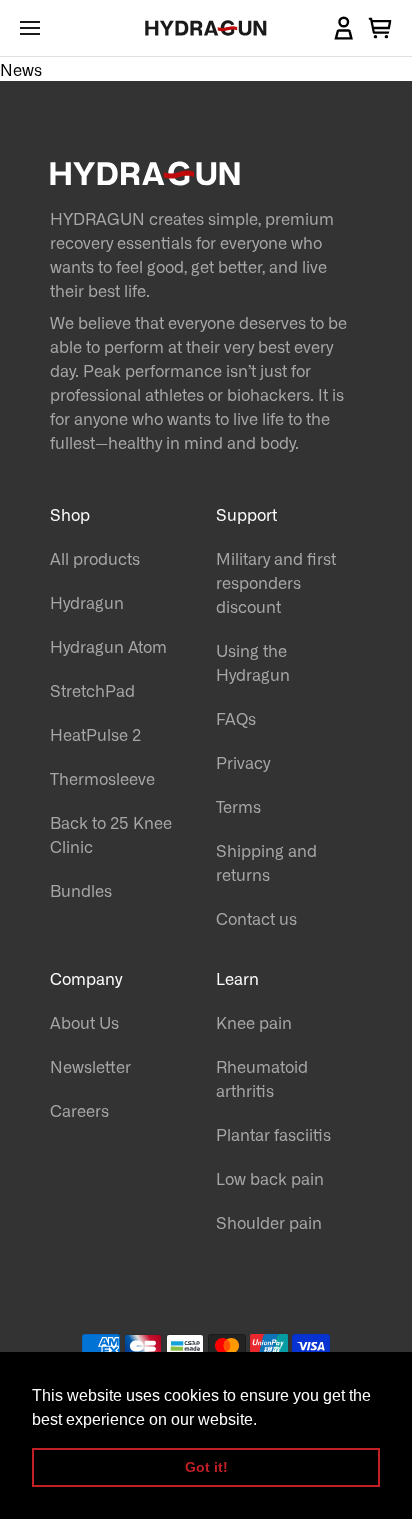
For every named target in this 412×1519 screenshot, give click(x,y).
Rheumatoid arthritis (262, 1078)
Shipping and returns (266, 862)
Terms (238, 806)
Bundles (81, 890)
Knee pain (254, 1022)
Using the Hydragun (253, 662)
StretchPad (92, 690)
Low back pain (270, 1178)
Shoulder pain (269, 1222)
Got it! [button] (206, 1467)
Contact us (256, 918)
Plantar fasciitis (273, 1134)
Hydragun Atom (108, 646)
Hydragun (87, 602)
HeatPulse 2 (95, 734)
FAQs (236, 718)
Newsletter (90, 1066)
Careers (79, 1110)
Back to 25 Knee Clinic (111, 834)
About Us (84, 1022)
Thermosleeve (102, 778)
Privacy (243, 762)
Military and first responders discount (276, 582)
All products (95, 558)
